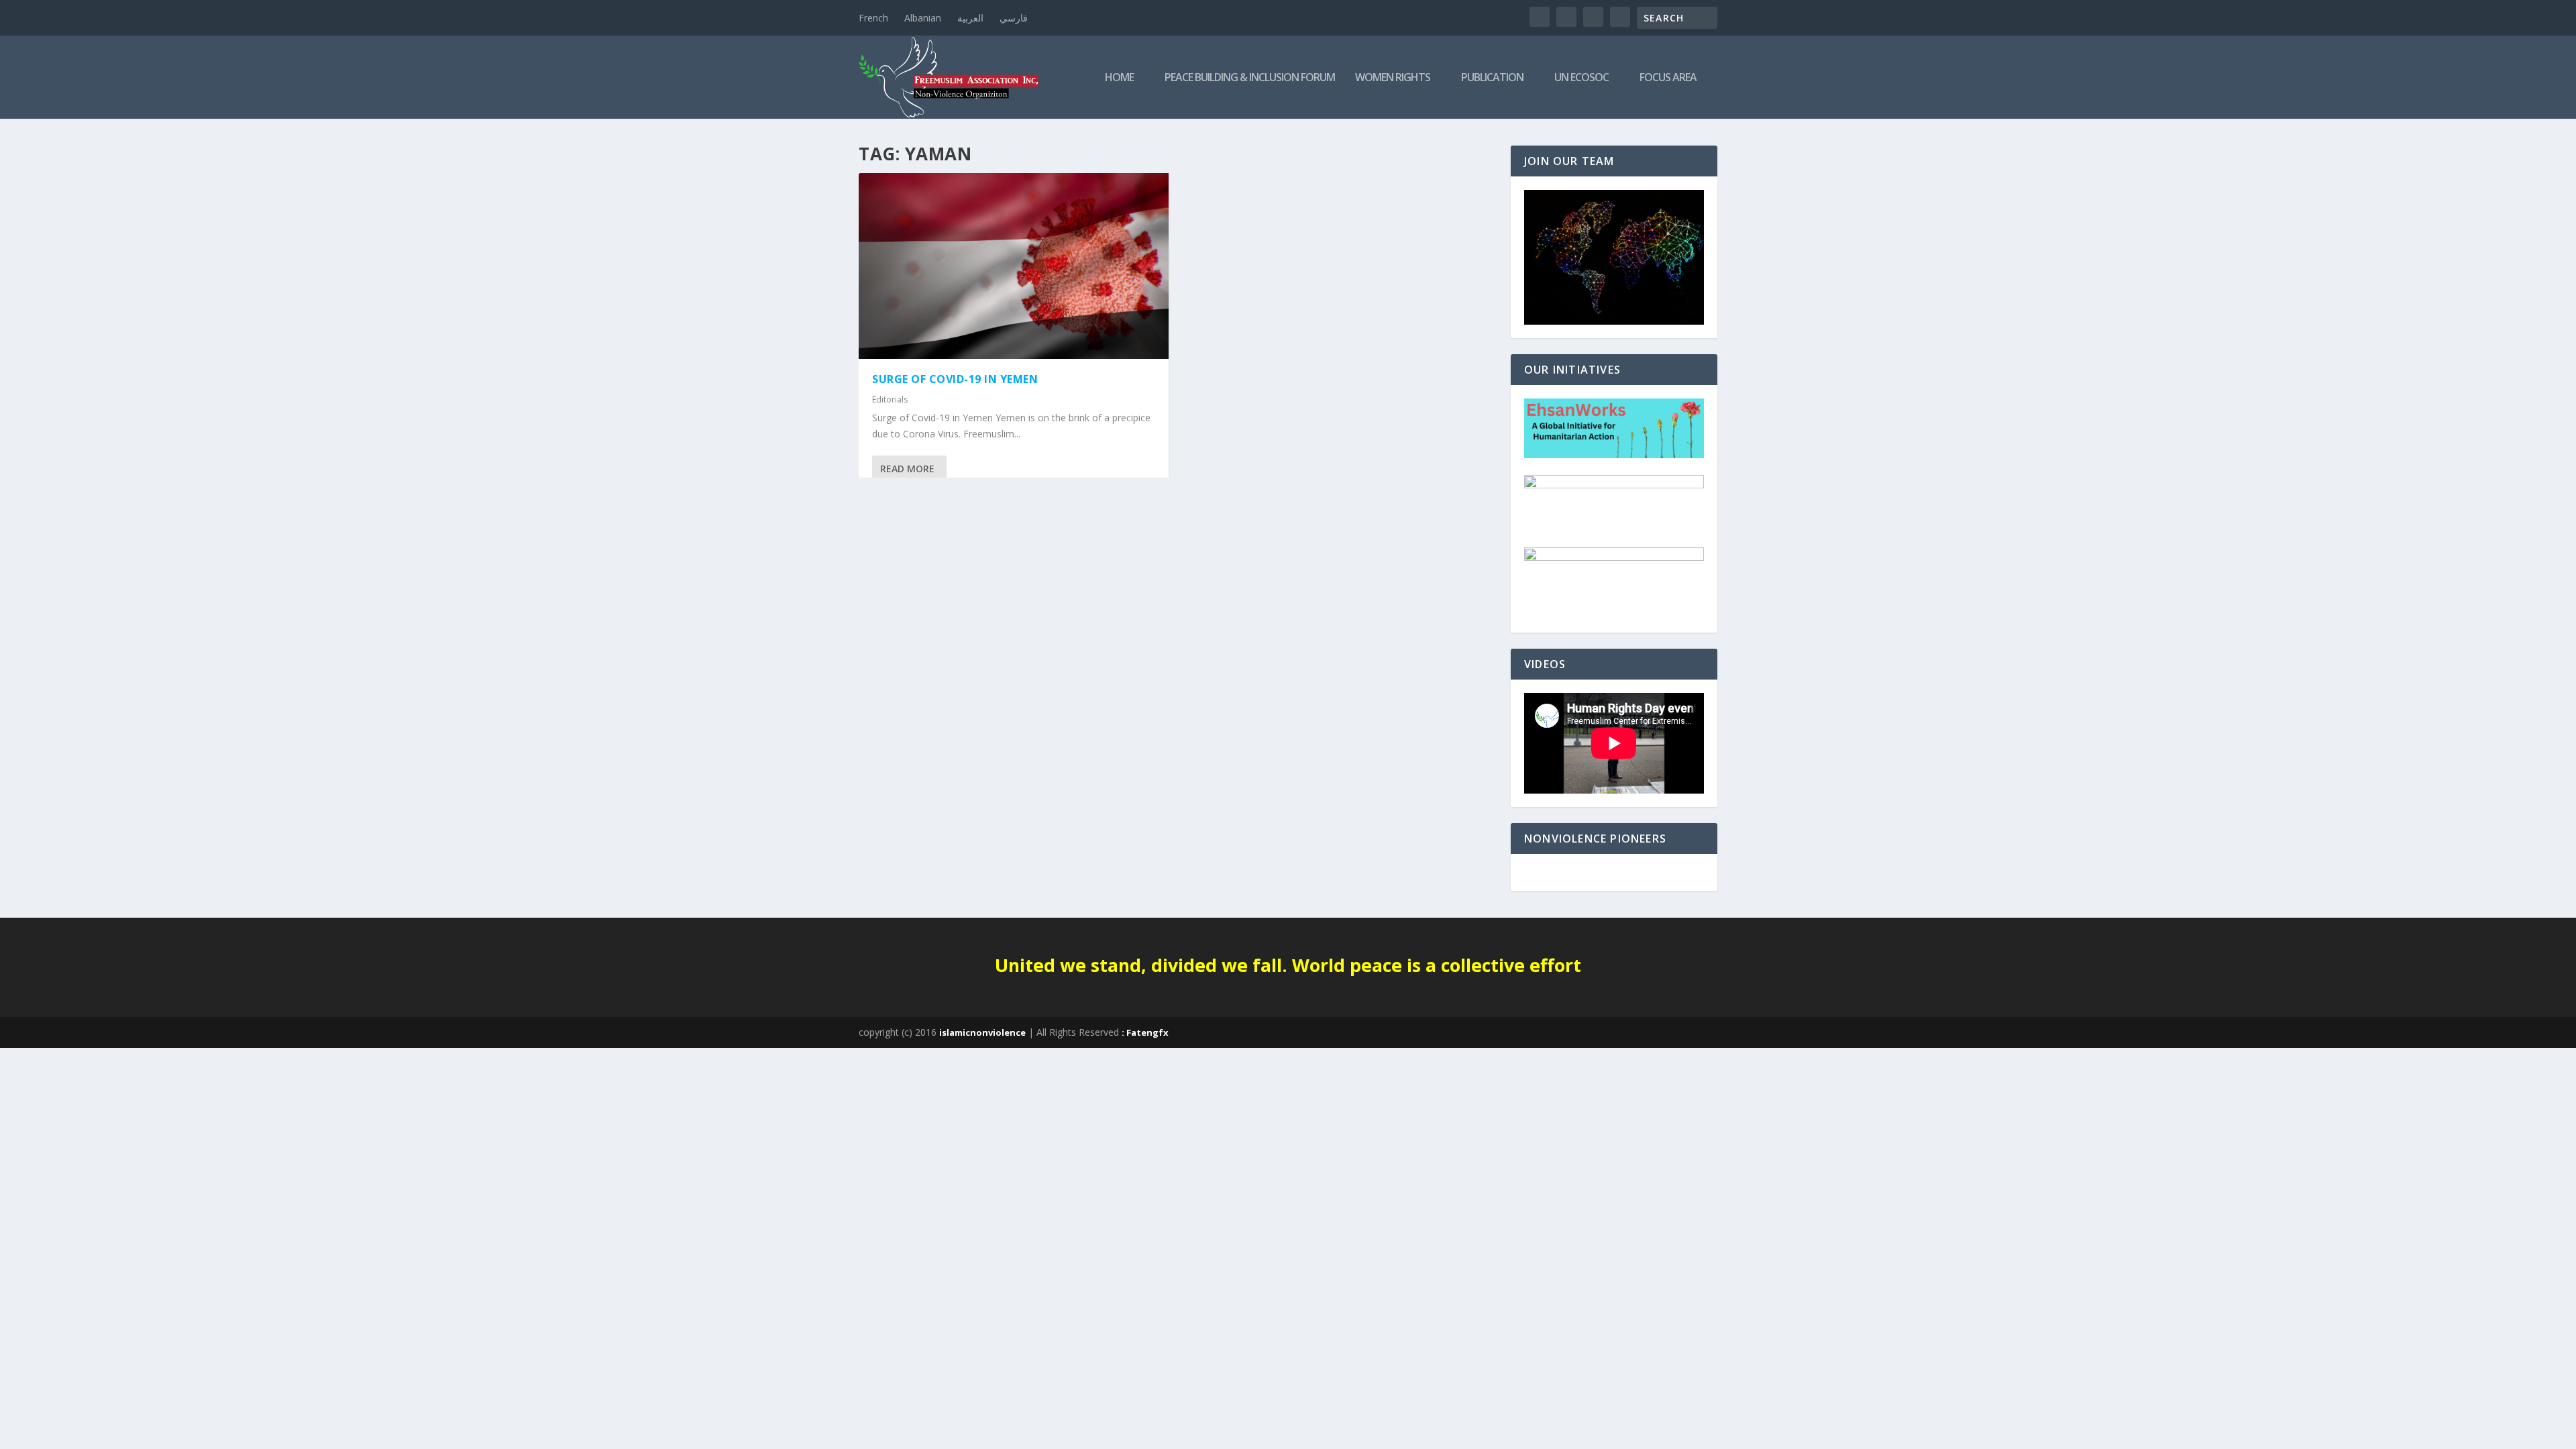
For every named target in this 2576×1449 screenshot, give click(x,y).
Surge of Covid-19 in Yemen (955, 379)
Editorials (890, 399)
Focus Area (1668, 78)
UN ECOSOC (1581, 78)
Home (1119, 78)
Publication (1492, 78)
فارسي (1014, 18)
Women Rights (1393, 78)
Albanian (923, 18)
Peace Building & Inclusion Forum (1250, 78)
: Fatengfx (1145, 1032)
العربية (970, 18)
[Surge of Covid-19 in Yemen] (1014, 266)
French (873, 18)
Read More (907, 469)
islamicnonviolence (982, 1032)
